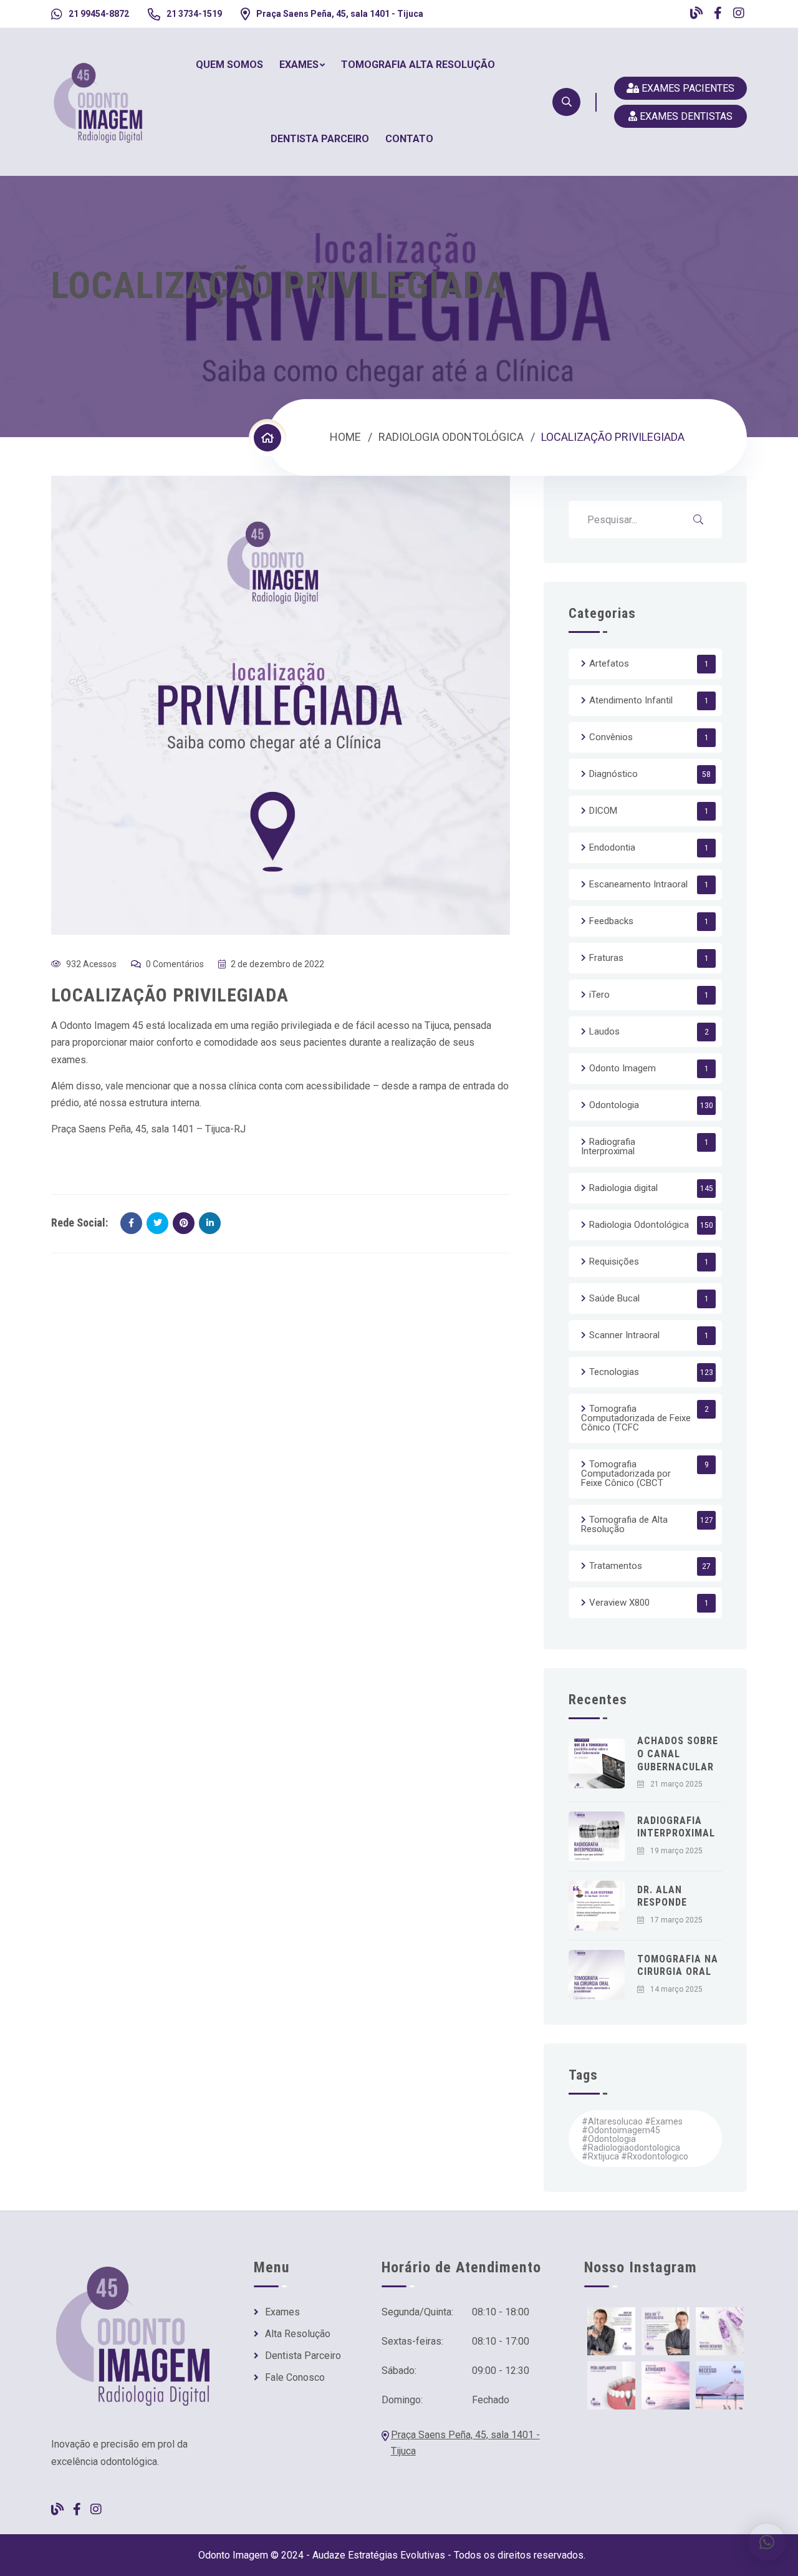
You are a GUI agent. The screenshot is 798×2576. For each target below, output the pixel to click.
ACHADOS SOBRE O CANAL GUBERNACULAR (678, 1754)
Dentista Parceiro (303, 2356)
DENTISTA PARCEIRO (320, 139)
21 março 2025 (676, 1784)
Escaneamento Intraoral (638, 884)
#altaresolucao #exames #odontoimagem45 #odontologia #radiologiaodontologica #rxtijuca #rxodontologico (635, 2139)
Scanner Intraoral (624, 1335)
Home (345, 437)
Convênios (611, 737)
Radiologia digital (623, 1188)
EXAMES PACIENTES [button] (688, 88)
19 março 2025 (676, 1851)
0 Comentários (175, 964)
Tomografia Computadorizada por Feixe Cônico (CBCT (626, 1474)
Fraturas (606, 958)
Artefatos (609, 663)
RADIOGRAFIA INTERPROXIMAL (676, 1827)
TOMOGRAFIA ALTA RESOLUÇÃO (418, 65)
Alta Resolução (298, 2334)
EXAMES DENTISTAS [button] (685, 116)
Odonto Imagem (623, 1068)
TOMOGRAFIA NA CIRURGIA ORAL (678, 1966)
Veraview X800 (619, 1603)
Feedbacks (611, 921)
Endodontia (612, 847)
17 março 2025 (676, 1920)
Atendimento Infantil (631, 700)
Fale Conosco (295, 2378)
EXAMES (299, 65)
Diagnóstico (613, 774)
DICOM (603, 811)
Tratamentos (616, 1566)
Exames (282, 2312)
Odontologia (614, 1105)
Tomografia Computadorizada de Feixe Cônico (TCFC (636, 1418)
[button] (767, 2542)
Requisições (614, 1261)
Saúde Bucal (614, 1298)
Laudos (604, 1031)
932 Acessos (91, 964)
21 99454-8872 (99, 14)
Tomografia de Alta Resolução (624, 1524)
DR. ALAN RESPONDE (662, 1896)
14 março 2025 (676, 1989)
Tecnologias (614, 1372)
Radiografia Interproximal (608, 1146)
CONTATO (409, 139)
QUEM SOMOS (229, 65)
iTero (599, 995)
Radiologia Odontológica (451, 437)
